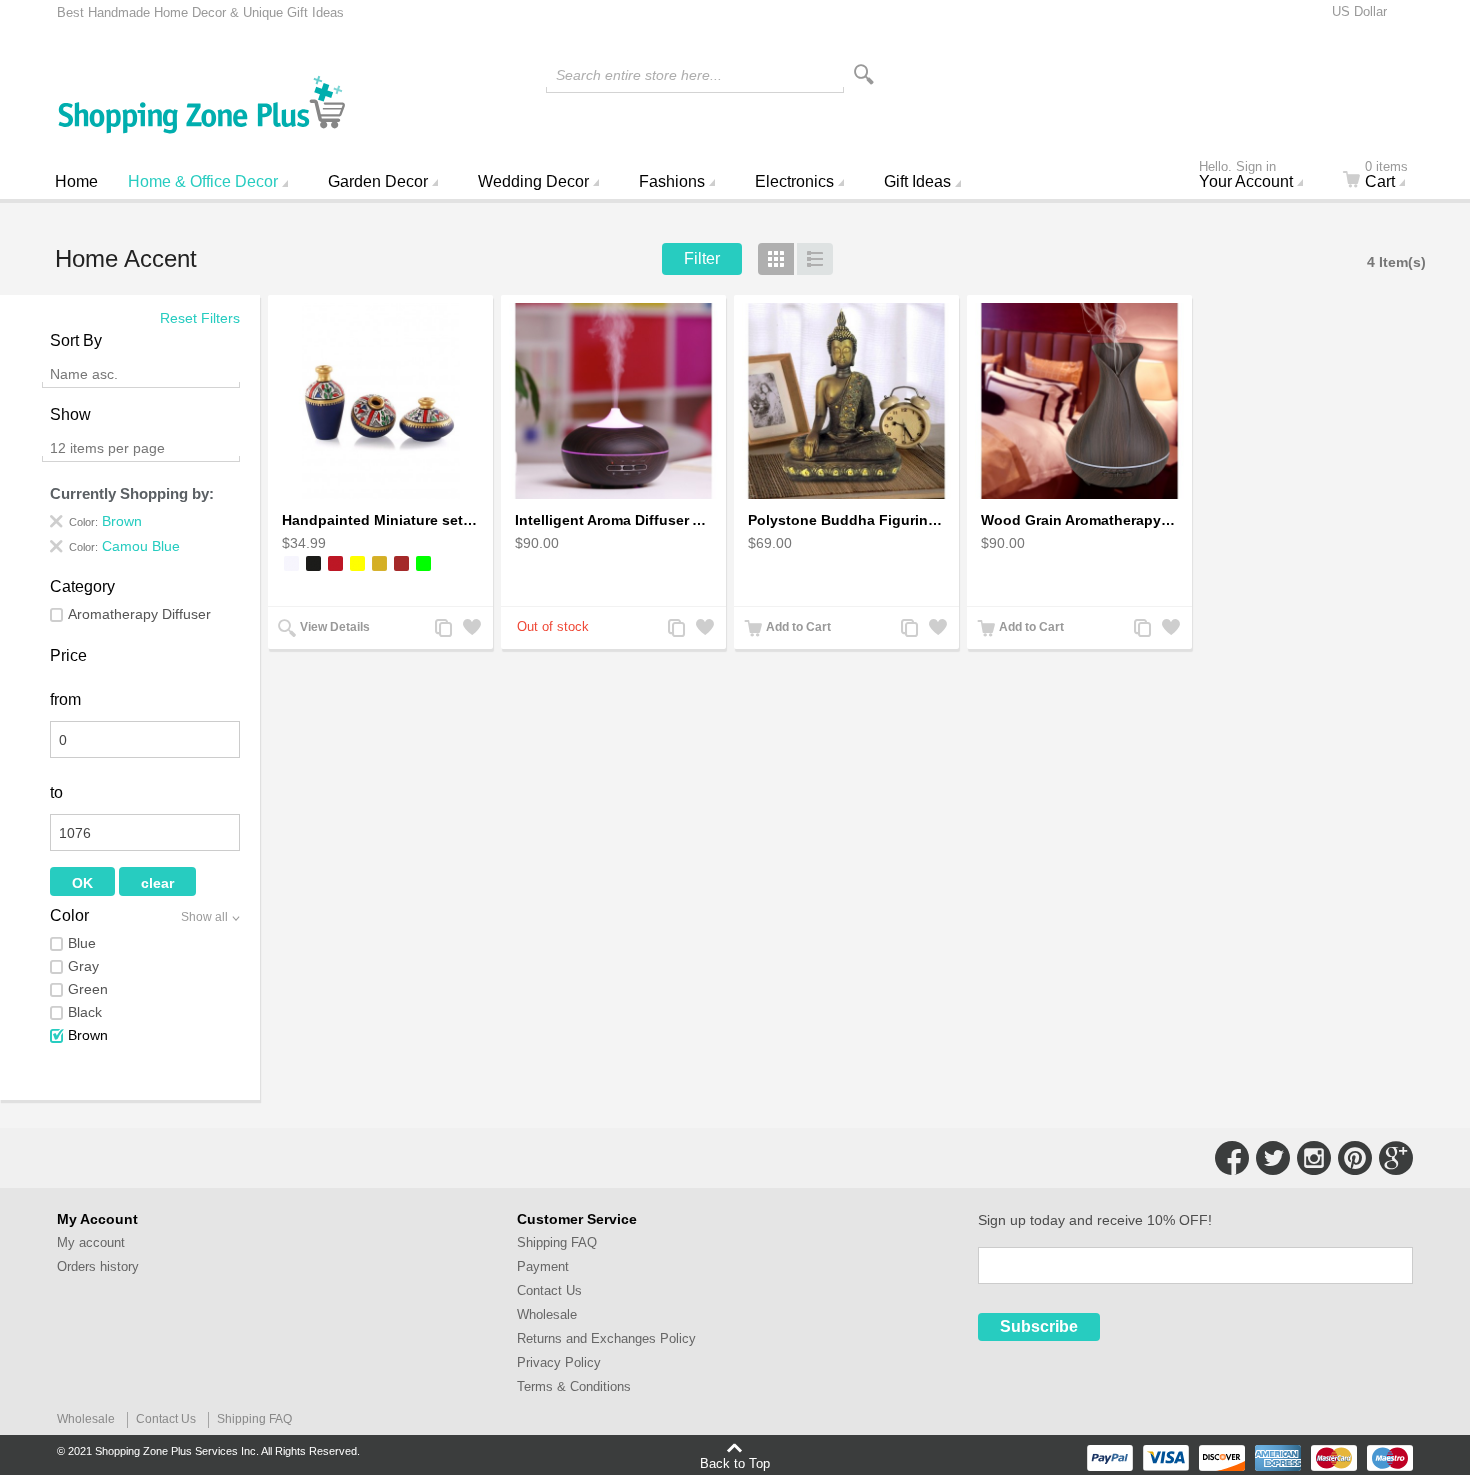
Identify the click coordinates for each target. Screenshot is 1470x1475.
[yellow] (357, 563)
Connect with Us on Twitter (1273, 1158)
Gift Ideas (917, 181)
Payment (543, 1266)
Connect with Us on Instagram (1314, 1158)
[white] (291, 563)
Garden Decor (378, 181)
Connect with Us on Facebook (1232, 1158)
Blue (82, 943)
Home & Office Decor (203, 181)
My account (91, 1242)
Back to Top (735, 1463)
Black (85, 1012)
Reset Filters (200, 318)
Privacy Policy (559, 1362)
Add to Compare (442, 629)
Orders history (98, 1266)
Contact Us (549, 1290)
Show (70, 414)
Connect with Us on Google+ (1396, 1158)
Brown (88, 1035)
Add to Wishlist (470, 629)
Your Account (1246, 177)
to (56, 792)
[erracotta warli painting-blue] (380, 401)
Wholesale (547, 1314)
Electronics (794, 181)
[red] (335, 563)
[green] (423, 563)
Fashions (672, 181)
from (65, 699)
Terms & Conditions (574, 1386)
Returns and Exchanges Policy (606, 1338)
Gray (83, 966)
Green (88, 989)
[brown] (401, 563)
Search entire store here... (639, 75)
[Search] (864, 74)
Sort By (76, 340)
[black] (313, 563)
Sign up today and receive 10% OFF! (1095, 1220)
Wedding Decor (533, 181)
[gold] (379, 563)
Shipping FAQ (557, 1242)
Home (76, 181)
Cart (1386, 177)
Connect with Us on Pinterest (1355, 1158)
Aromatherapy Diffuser (139, 614)
